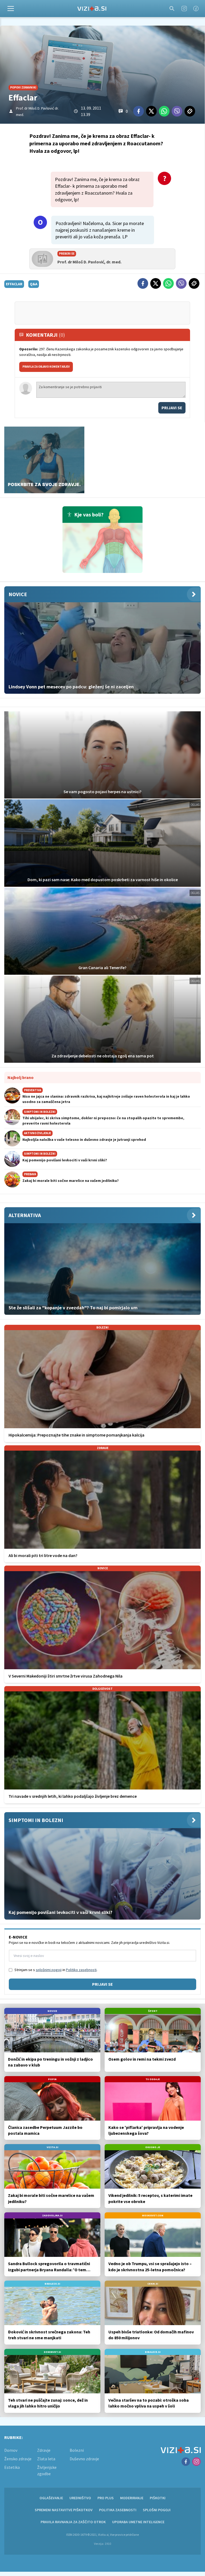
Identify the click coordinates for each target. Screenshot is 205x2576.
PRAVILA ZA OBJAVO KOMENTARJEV (46, 367)
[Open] (11, 9)
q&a (34, 284)
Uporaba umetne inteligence (138, 2522)
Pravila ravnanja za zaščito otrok (73, 2522)
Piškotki (158, 2498)
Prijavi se (172, 408)
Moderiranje (132, 2498)
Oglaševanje (51, 2498)
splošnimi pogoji (49, 1970)
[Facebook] (196, 9)
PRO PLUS (106, 2498)
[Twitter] (151, 111)
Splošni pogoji (157, 2510)
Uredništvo (80, 2498)
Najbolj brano (21, 1077)
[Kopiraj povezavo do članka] (190, 111)
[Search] (172, 9)
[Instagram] (184, 9)
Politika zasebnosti (118, 2510)
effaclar (14, 284)
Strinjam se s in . (56, 1970)
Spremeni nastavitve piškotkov (64, 2510)
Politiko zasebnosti (81, 1970)
